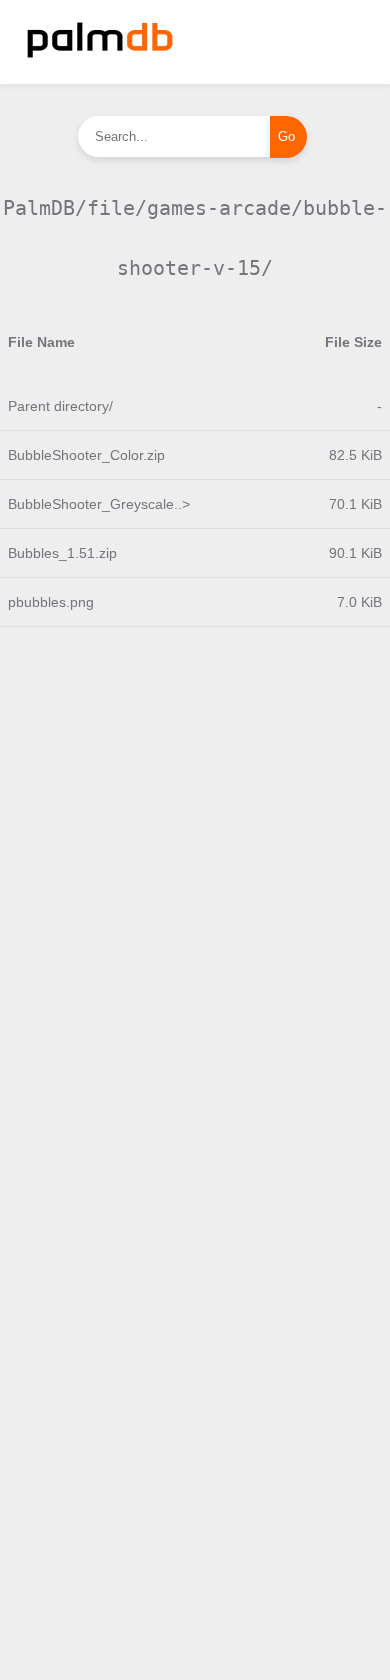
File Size (353, 342)
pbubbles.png (51, 602)
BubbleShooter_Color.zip (86, 455)
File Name (41, 342)
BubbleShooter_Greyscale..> (99, 504)
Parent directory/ (60, 406)
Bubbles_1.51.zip (62, 553)
